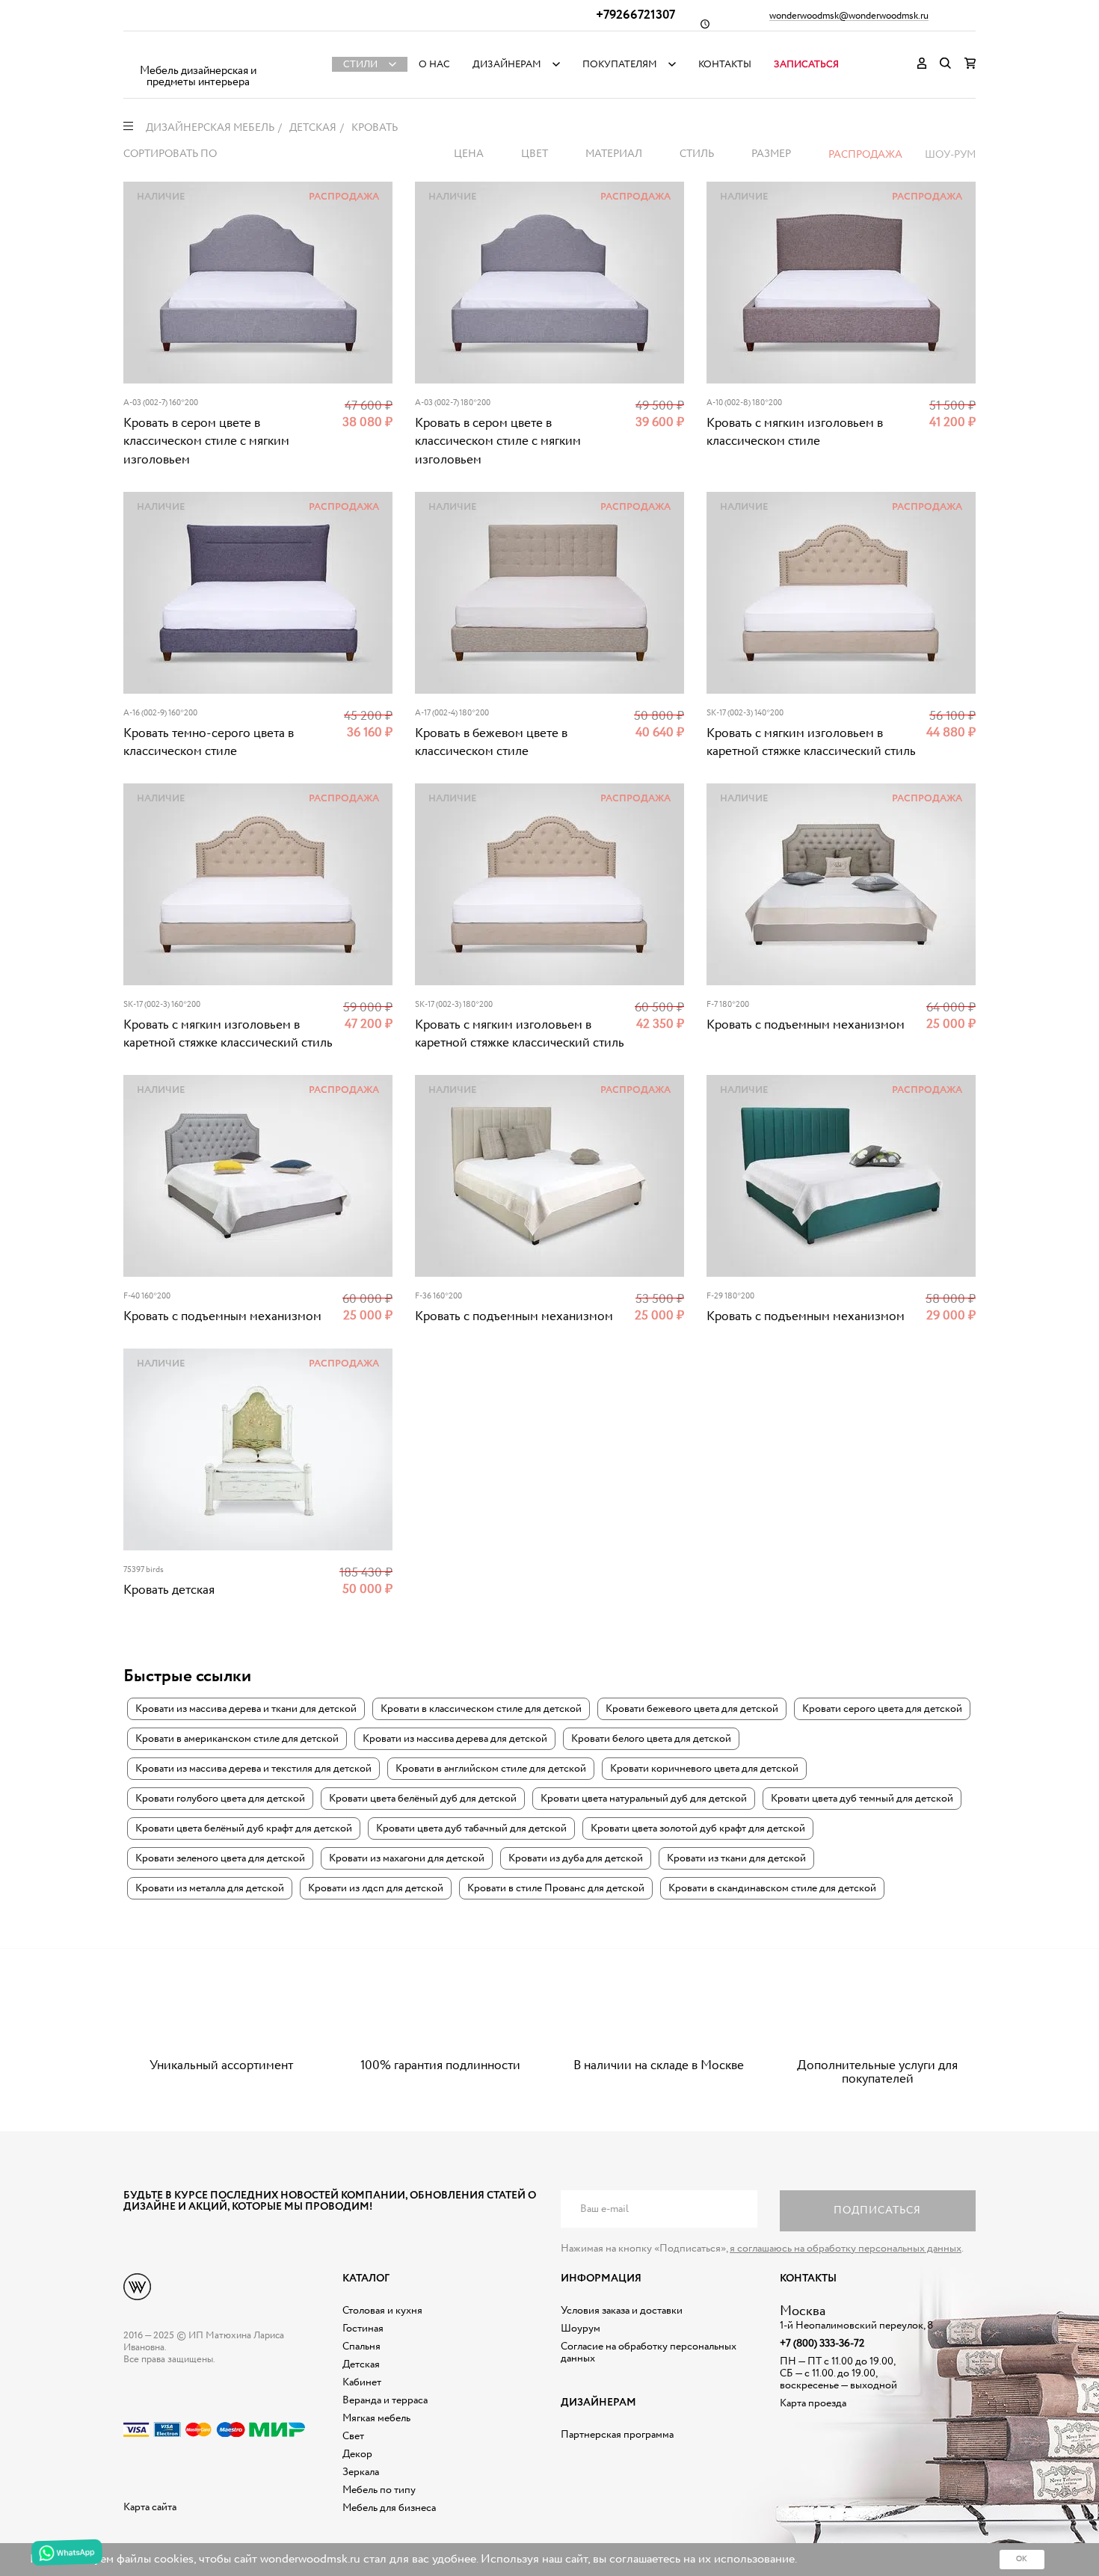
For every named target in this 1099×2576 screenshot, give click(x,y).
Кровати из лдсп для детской (376, 1888)
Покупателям (620, 65)
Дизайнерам (507, 65)
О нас (434, 65)
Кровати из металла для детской (210, 1888)
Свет (353, 2436)
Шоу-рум (950, 155)
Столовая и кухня (382, 2311)
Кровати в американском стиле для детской (237, 1739)
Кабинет (362, 2382)
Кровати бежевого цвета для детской (692, 1709)
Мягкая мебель (376, 2418)
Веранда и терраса (385, 2400)
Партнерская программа (617, 2435)
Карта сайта (150, 2507)
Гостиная (363, 2329)
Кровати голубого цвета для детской (220, 1799)
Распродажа (865, 155)
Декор (357, 2454)
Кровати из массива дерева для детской (455, 1739)
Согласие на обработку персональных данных (649, 2352)
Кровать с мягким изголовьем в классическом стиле (795, 432)
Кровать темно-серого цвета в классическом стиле (209, 743)
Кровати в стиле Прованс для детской (556, 1888)
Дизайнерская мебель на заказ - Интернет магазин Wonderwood (198, 53)
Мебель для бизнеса (389, 2508)
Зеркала (361, 2472)
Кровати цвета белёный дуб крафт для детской (244, 1828)
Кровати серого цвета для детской (882, 1709)
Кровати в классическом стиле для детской (481, 1709)
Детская (361, 2364)
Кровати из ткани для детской (736, 1858)
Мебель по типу (379, 2490)
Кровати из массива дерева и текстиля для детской (253, 1769)
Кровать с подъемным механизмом (806, 1025)
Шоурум (581, 2329)
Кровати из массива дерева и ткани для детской (246, 1709)
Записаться (806, 65)
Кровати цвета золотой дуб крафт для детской (698, 1828)
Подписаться (877, 2210)
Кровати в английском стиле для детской (491, 1769)
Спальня (361, 2347)
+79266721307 (635, 15)
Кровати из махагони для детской (407, 1858)
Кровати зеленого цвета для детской (220, 1858)
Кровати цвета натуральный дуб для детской (644, 1799)
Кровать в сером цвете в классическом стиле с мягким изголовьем (206, 442)
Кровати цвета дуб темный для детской (862, 1799)
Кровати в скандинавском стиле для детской (772, 1888)
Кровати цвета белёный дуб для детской (423, 1799)
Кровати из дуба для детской (576, 1858)
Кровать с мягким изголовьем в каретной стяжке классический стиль (811, 743)
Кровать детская (169, 1590)
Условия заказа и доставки (622, 2311)
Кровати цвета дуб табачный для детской (471, 1828)
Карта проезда (813, 2403)
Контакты (725, 65)
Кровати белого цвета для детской (651, 1739)
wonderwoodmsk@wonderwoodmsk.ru (849, 16)
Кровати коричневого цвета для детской (704, 1769)
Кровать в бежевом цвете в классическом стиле (491, 743)
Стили (360, 65)
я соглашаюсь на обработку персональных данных (846, 2249)
